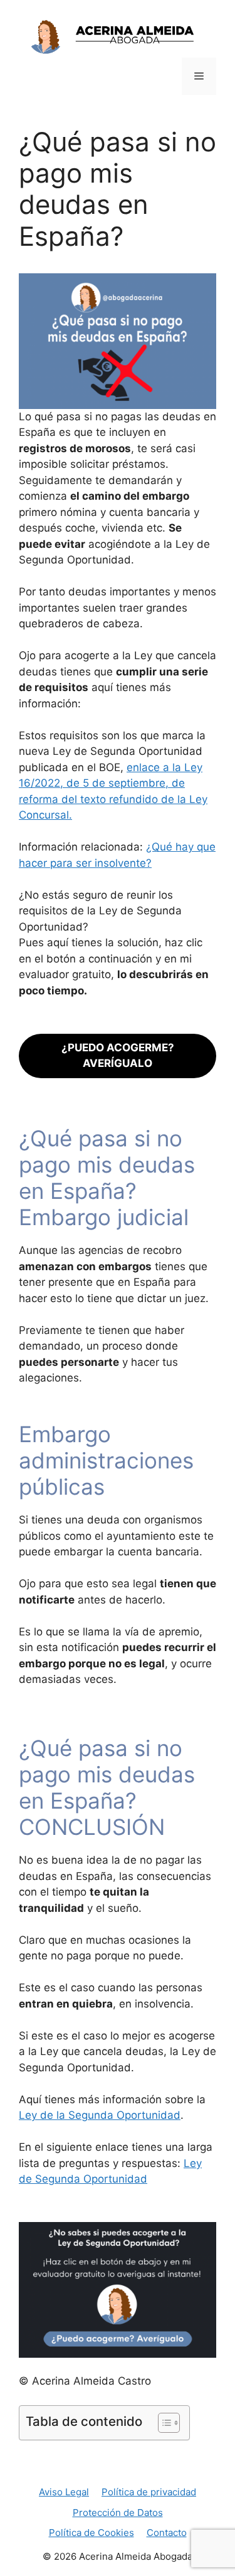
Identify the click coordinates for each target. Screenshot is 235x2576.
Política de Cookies (91, 2533)
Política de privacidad (149, 2492)
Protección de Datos (118, 2513)
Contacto (167, 2533)
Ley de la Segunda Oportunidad (100, 2115)
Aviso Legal (64, 2492)
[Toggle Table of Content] (163, 2423)
